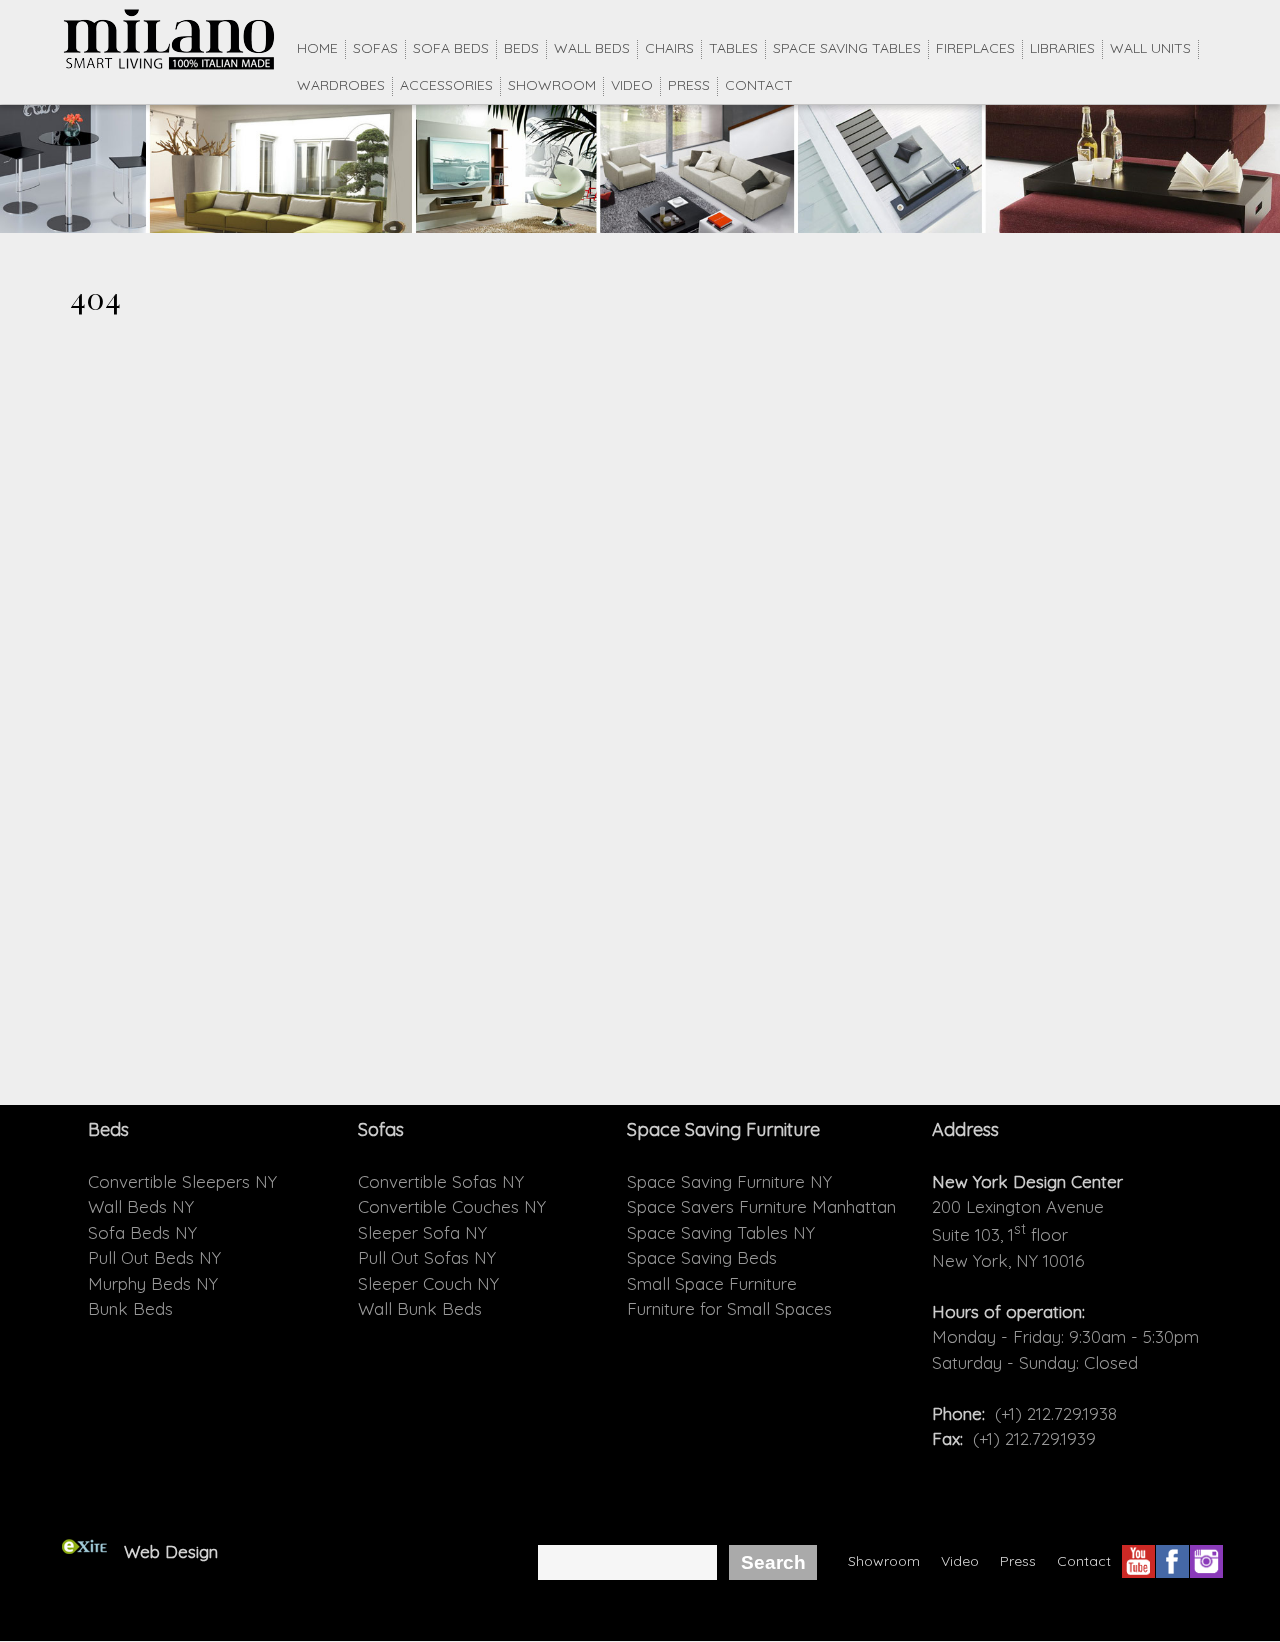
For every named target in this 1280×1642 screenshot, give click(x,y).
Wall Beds (592, 48)
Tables (733, 48)
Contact (759, 85)
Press (689, 85)
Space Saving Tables (847, 48)
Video (632, 85)
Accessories (446, 85)
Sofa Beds (451, 48)
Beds (521, 48)
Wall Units (1150, 48)
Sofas (375, 48)
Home (317, 48)
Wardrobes (341, 85)
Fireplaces (975, 48)
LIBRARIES (1062, 48)
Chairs (669, 48)
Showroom (552, 85)
